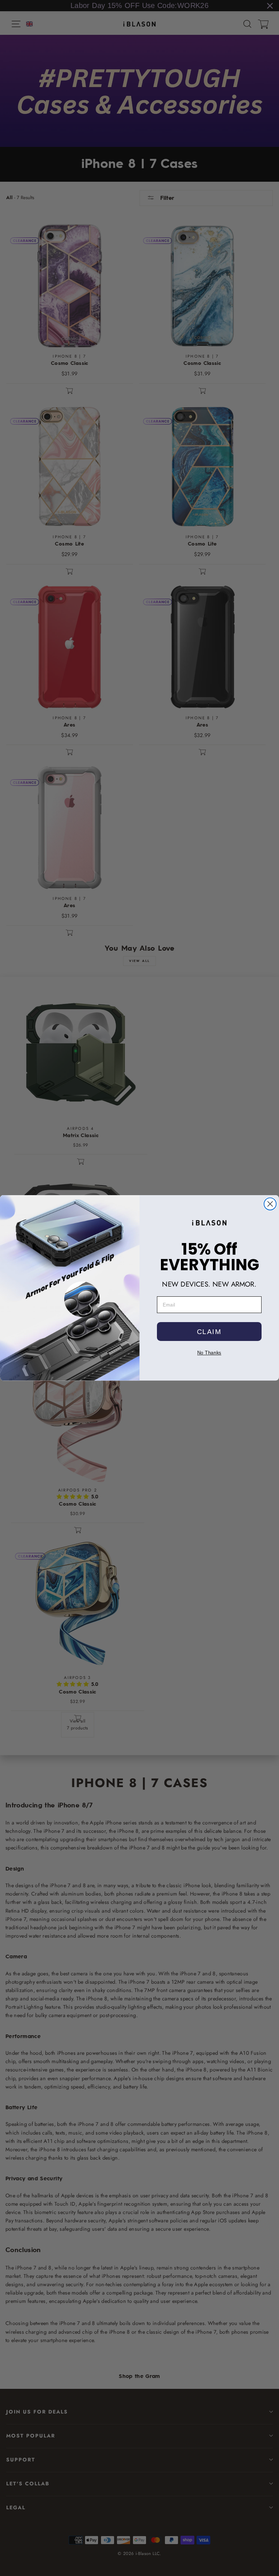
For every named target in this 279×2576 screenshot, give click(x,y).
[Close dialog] (270, 1204)
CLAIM (209, 1332)
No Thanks (209, 1353)
